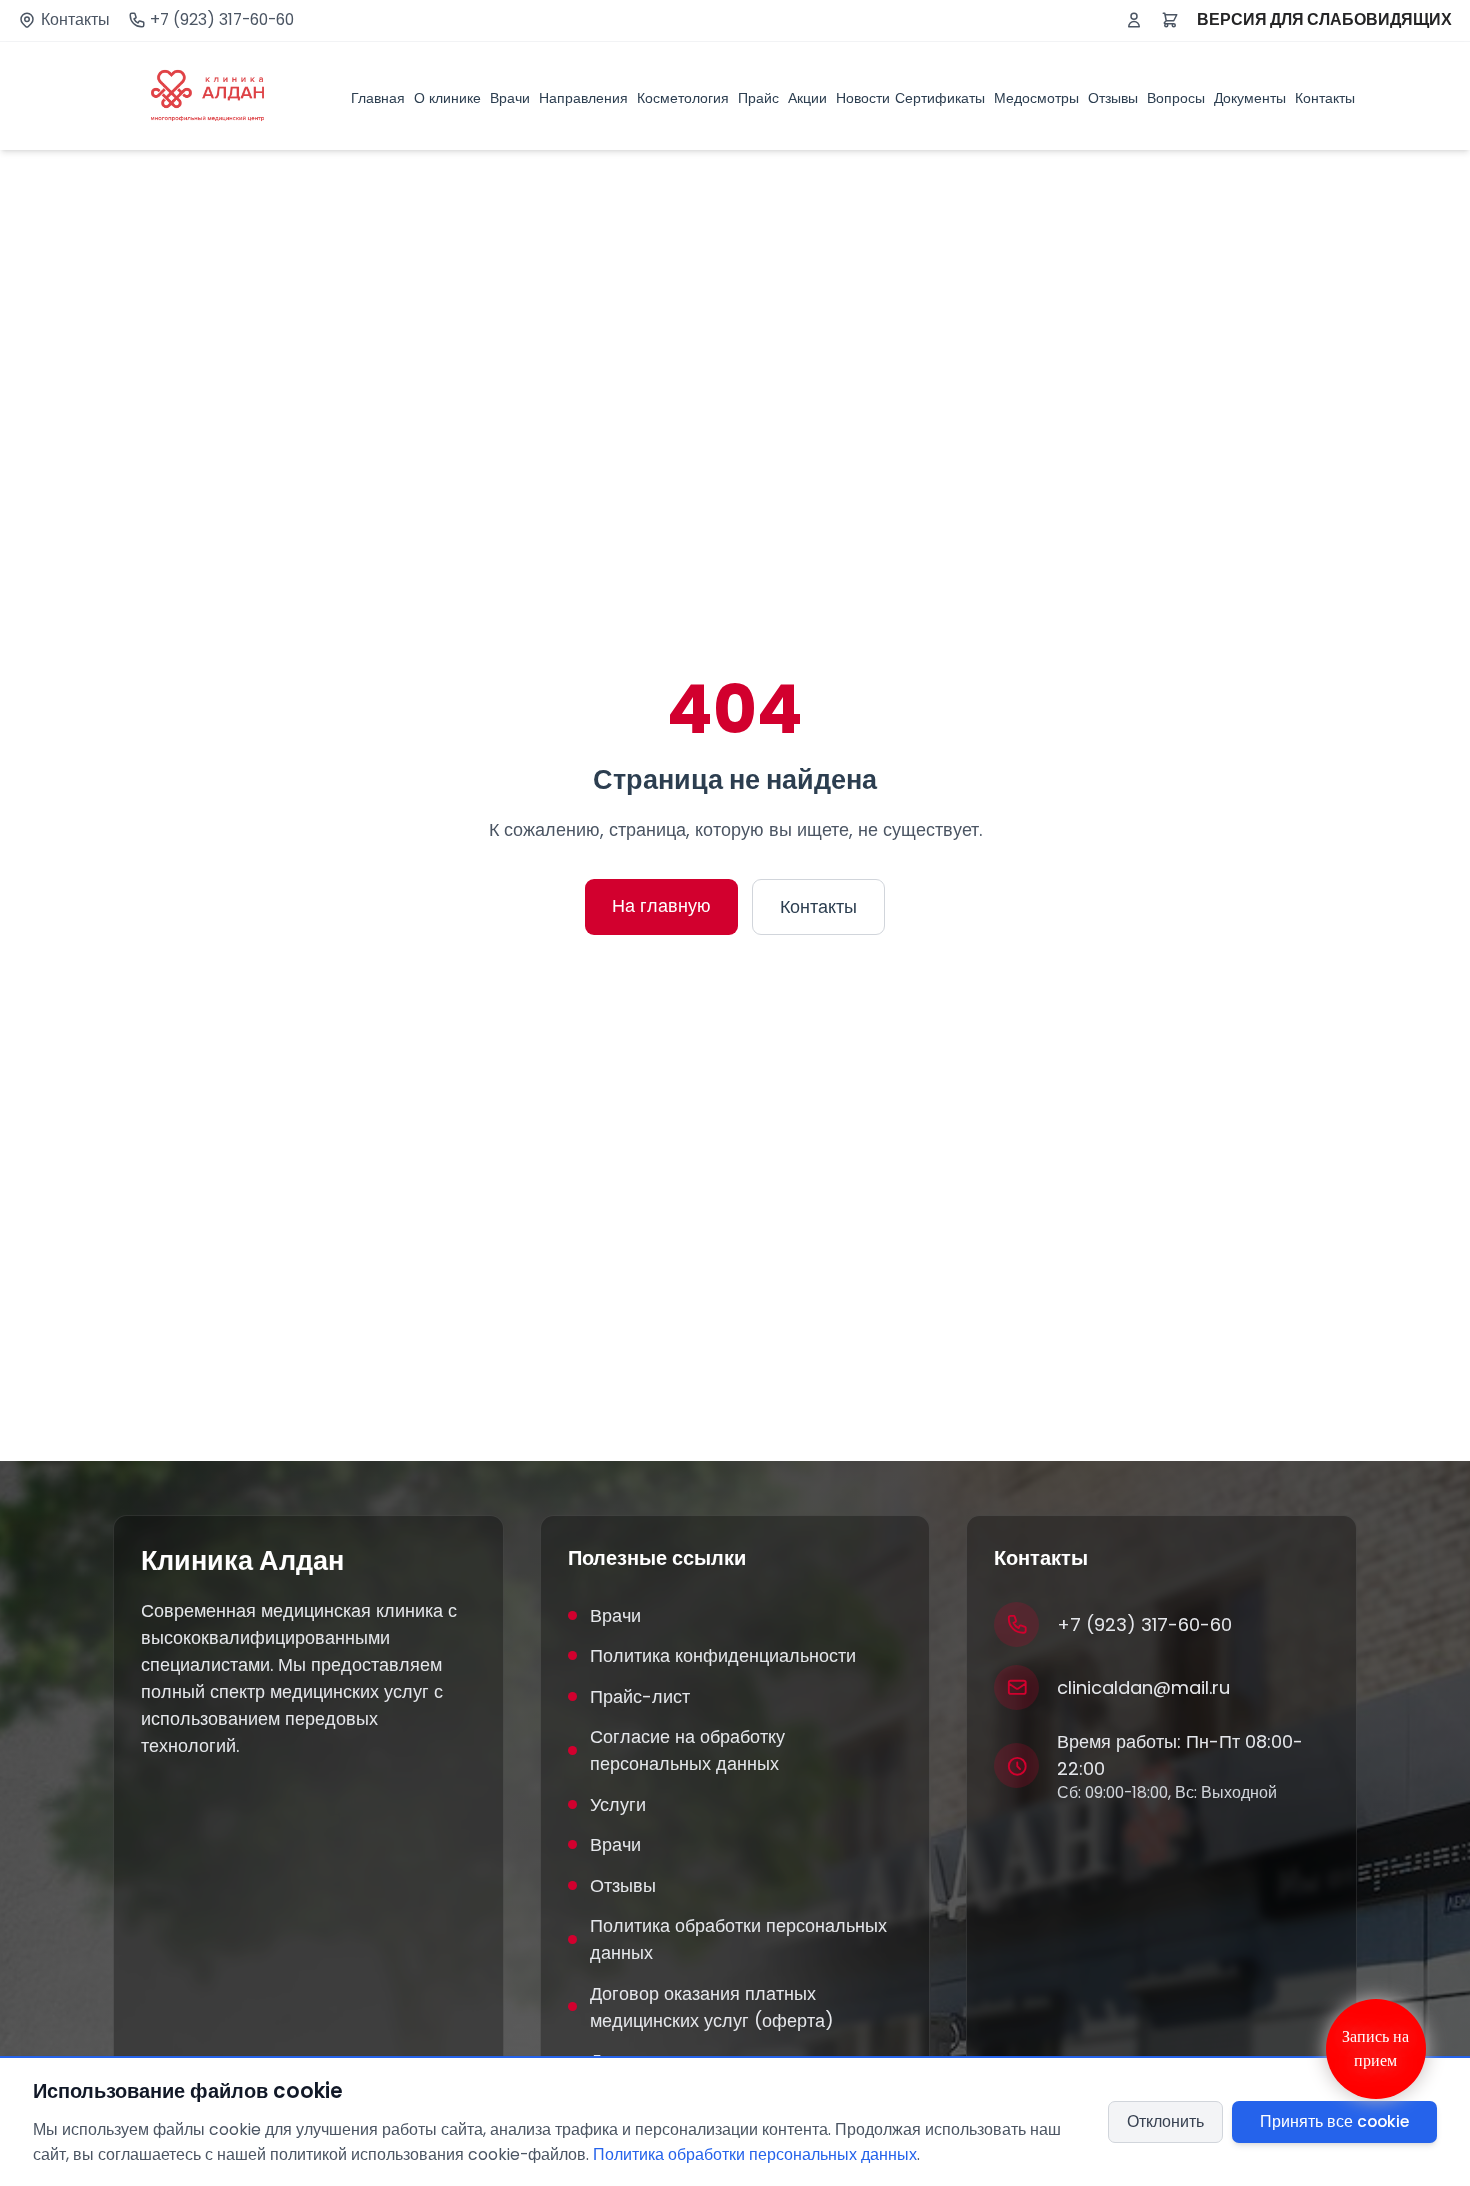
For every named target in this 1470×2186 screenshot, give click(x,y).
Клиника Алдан (242, 1561)
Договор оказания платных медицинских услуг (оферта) (712, 2007)
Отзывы (1113, 97)
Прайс (758, 97)
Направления (583, 97)
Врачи (510, 97)
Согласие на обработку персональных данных (687, 1750)
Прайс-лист (640, 1696)
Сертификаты (940, 97)
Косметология (683, 97)
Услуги (618, 1804)
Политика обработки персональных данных (738, 1939)
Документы (1250, 97)
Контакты (75, 20)
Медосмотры (1036, 97)
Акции (807, 97)
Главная (378, 97)
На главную (661, 905)
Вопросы (1176, 97)
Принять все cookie (1334, 2121)
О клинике (447, 97)
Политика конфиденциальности (723, 1655)
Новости (863, 97)
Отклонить (1165, 2121)
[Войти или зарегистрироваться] (1134, 20)
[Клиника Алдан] (207, 96)
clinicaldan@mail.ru (1143, 1687)
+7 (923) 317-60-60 (222, 20)
